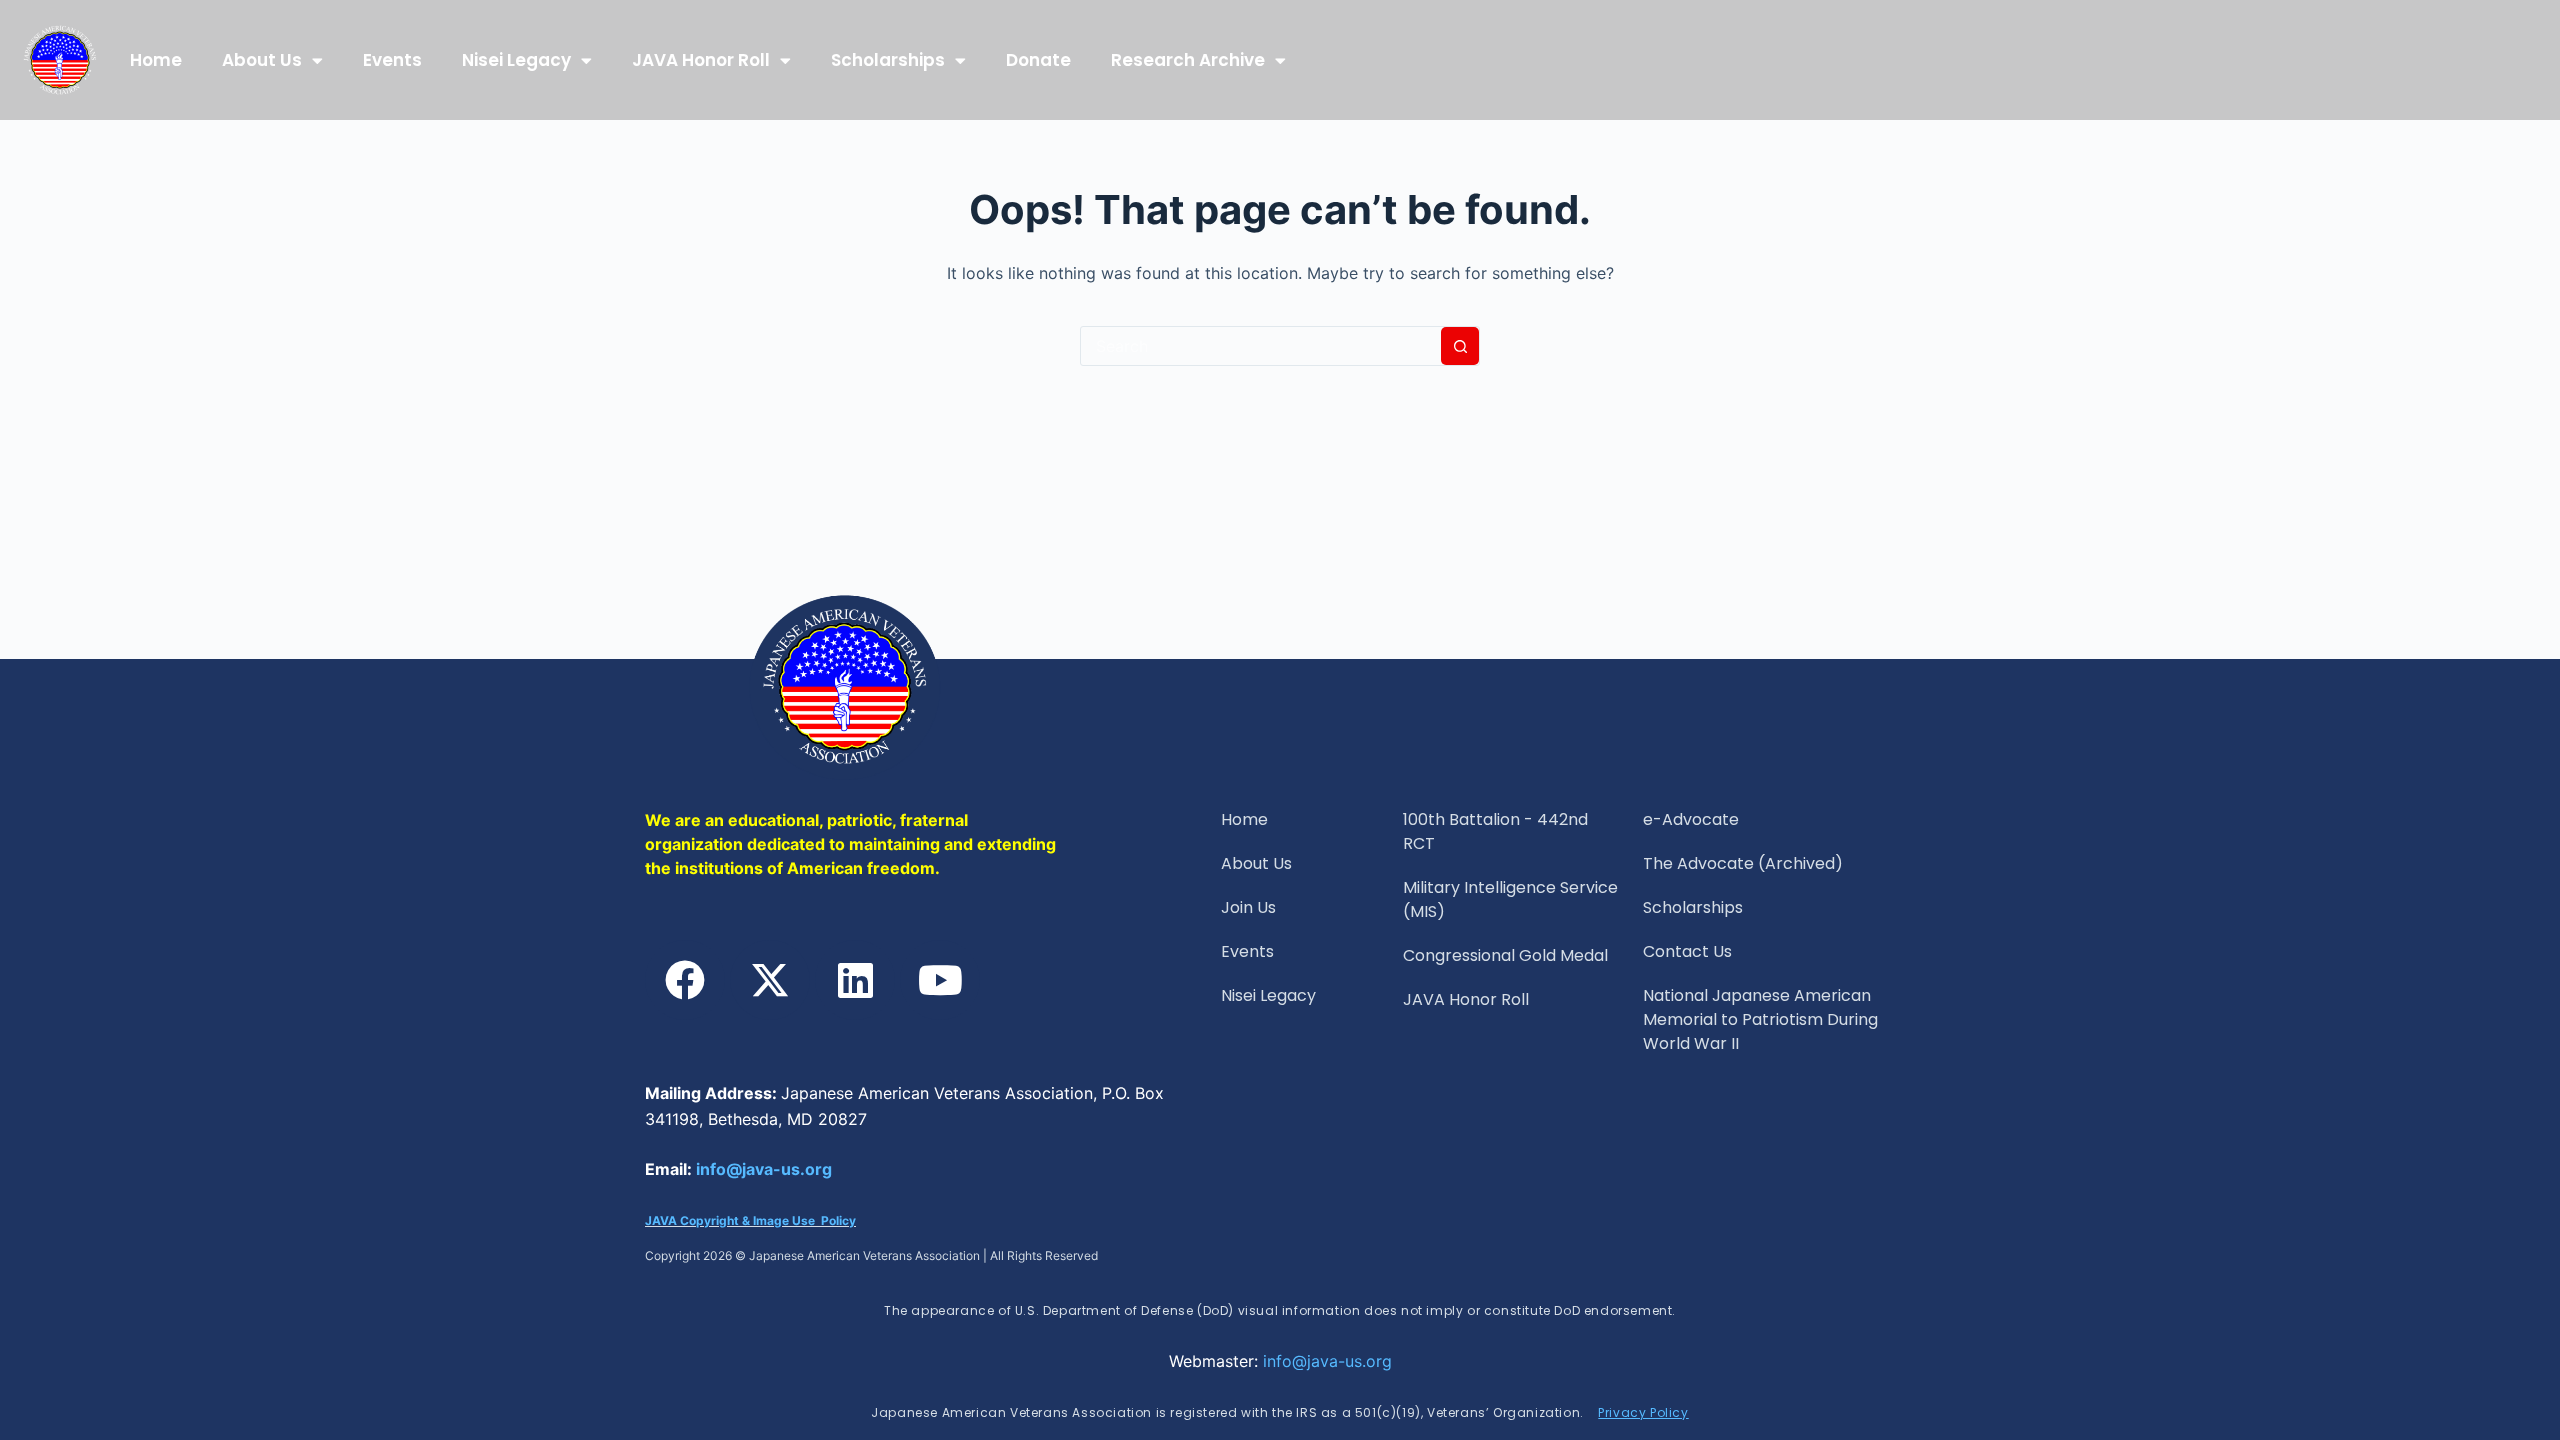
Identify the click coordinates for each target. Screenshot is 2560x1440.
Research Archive (1188, 60)
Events (392, 60)
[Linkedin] (855, 980)
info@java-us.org (764, 1169)
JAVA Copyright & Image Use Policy (750, 1220)
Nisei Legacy (516, 60)
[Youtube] (940, 980)
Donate (1038, 60)
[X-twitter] (770, 980)
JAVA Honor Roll (701, 60)
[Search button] (1460, 346)
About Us (262, 60)
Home (156, 60)
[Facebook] (685, 980)
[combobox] (1261, 346)
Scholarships (888, 60)
